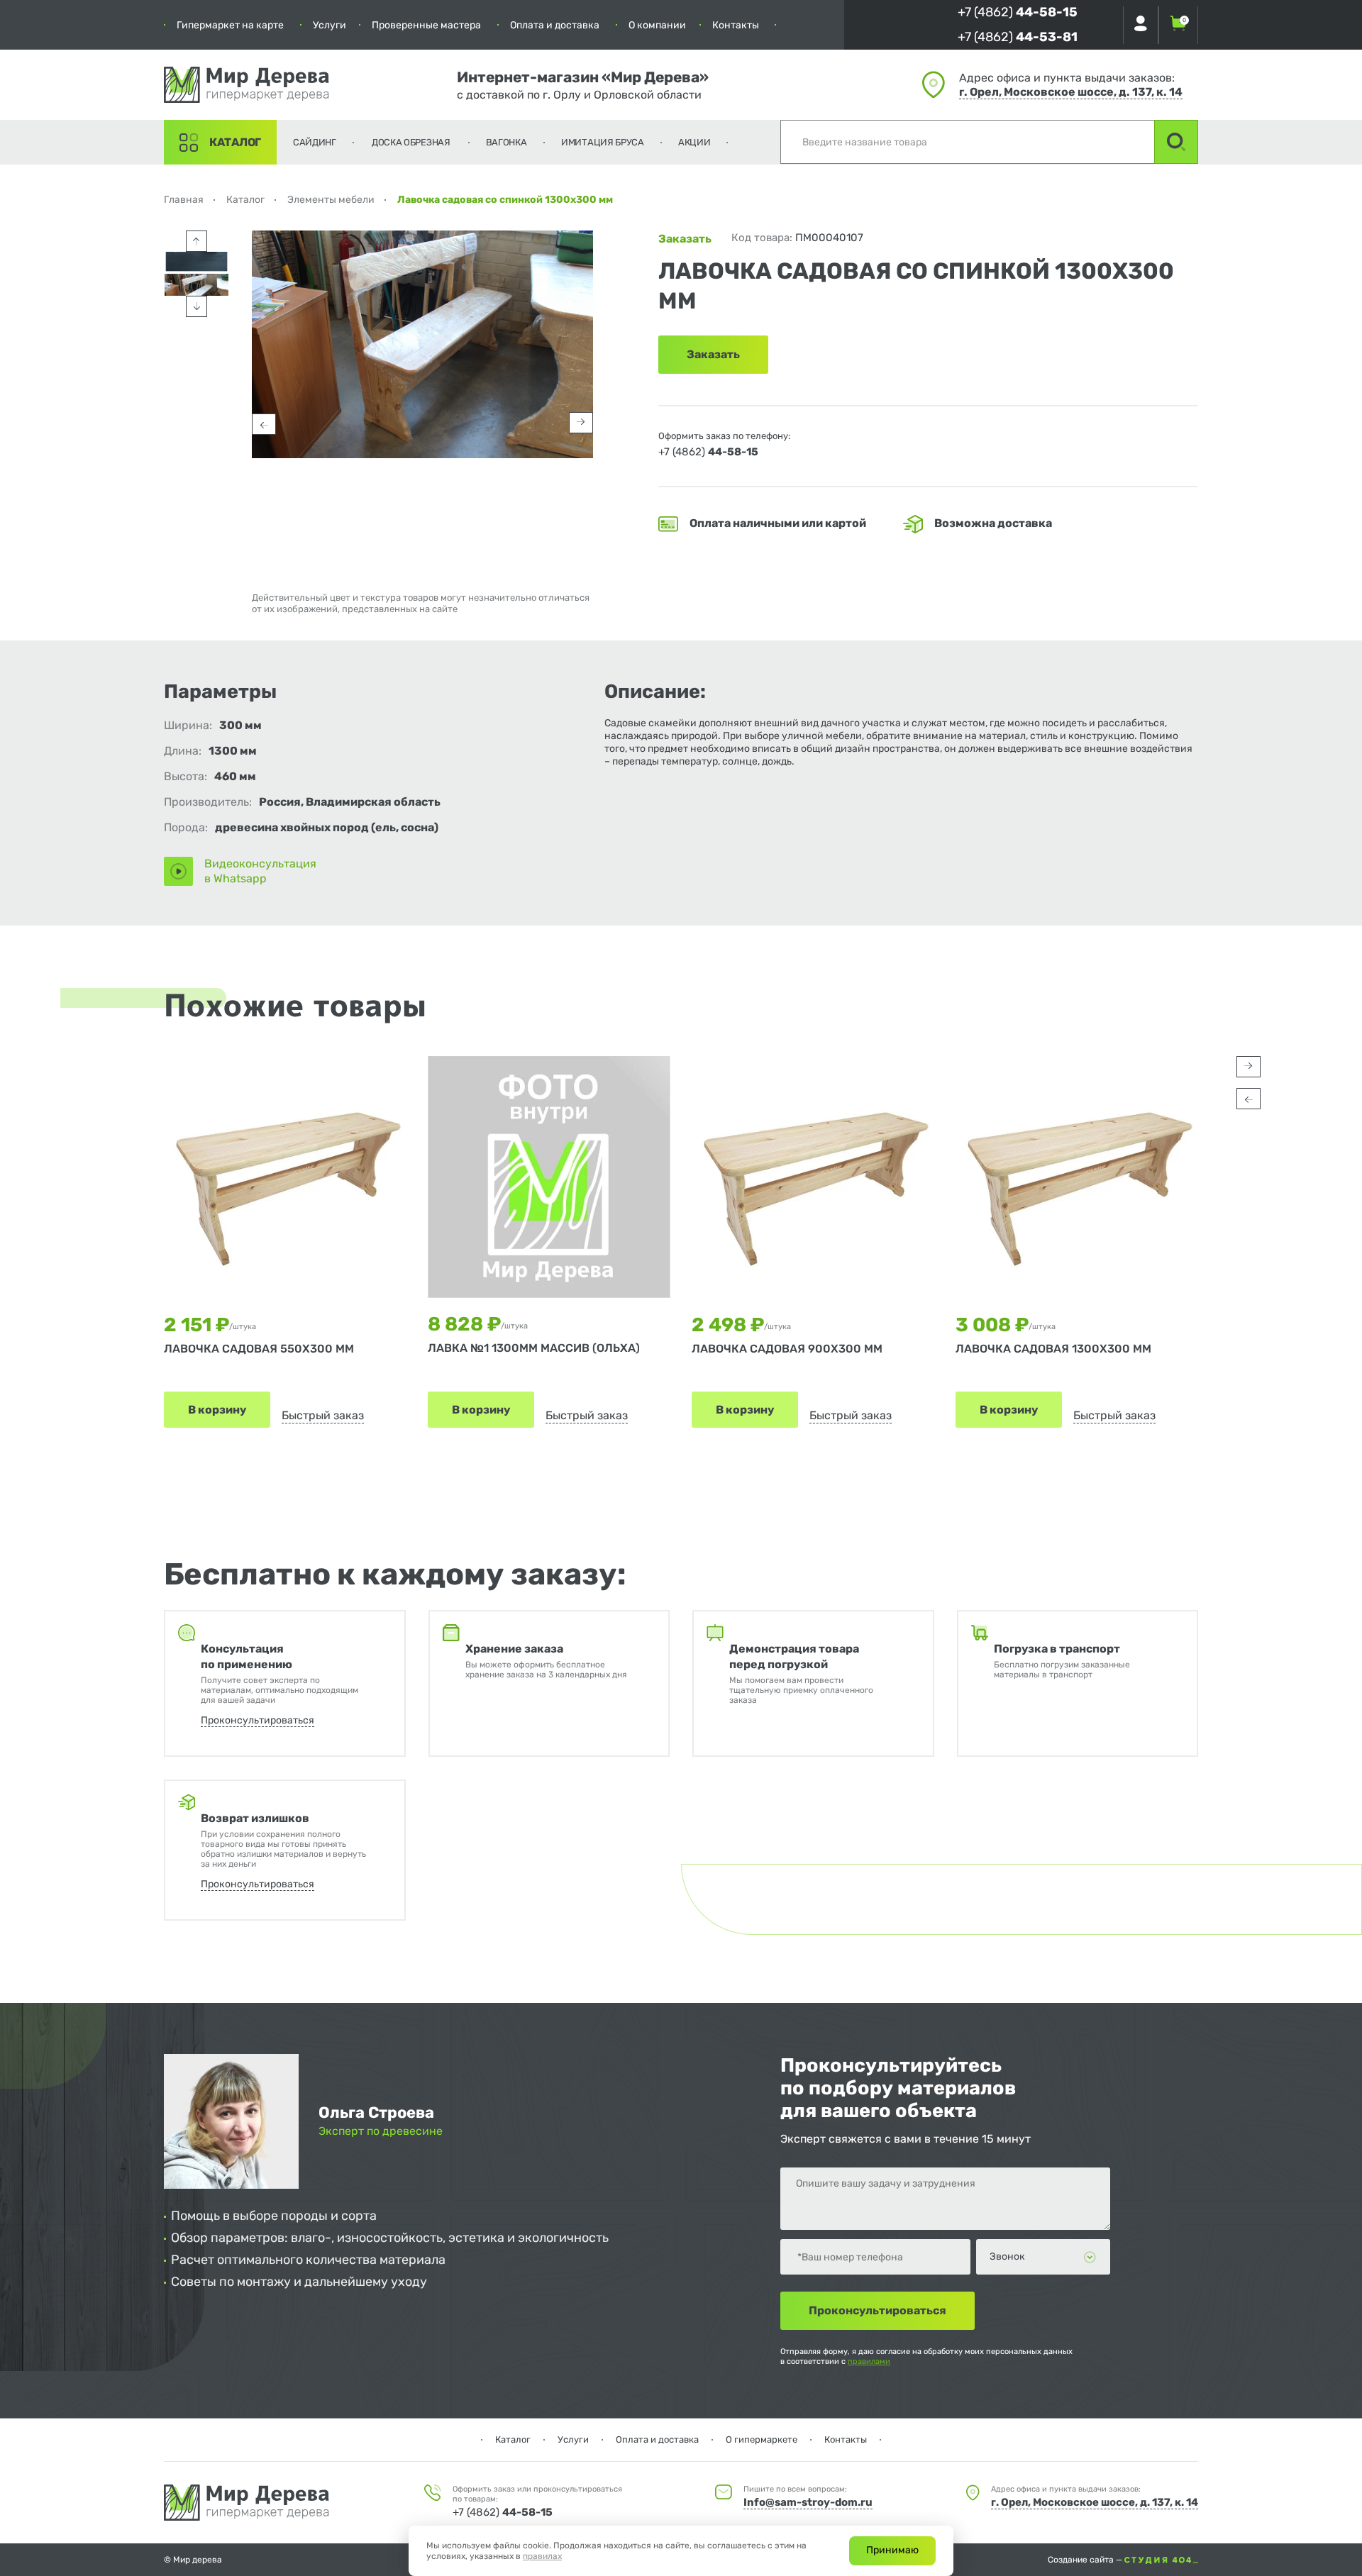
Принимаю (892, 2550)
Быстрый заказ (323, 1415)
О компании (657, 25)
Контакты (736, 25)
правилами (869, 2361)
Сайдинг (315, 142)
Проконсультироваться (258, 1720)
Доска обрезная (411, 142)
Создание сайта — (1086, 2560)
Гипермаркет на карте (230, 25)
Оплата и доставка (555, 25)
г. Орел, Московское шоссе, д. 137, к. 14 (1071, 92)
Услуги (330, 25)
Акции (694, 142)
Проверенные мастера (426, 25)
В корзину (217, 1410)
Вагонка (506, 142)
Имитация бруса (603, 142)
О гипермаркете (762, 2439)
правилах (542, 2556)
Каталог (235, 142)
